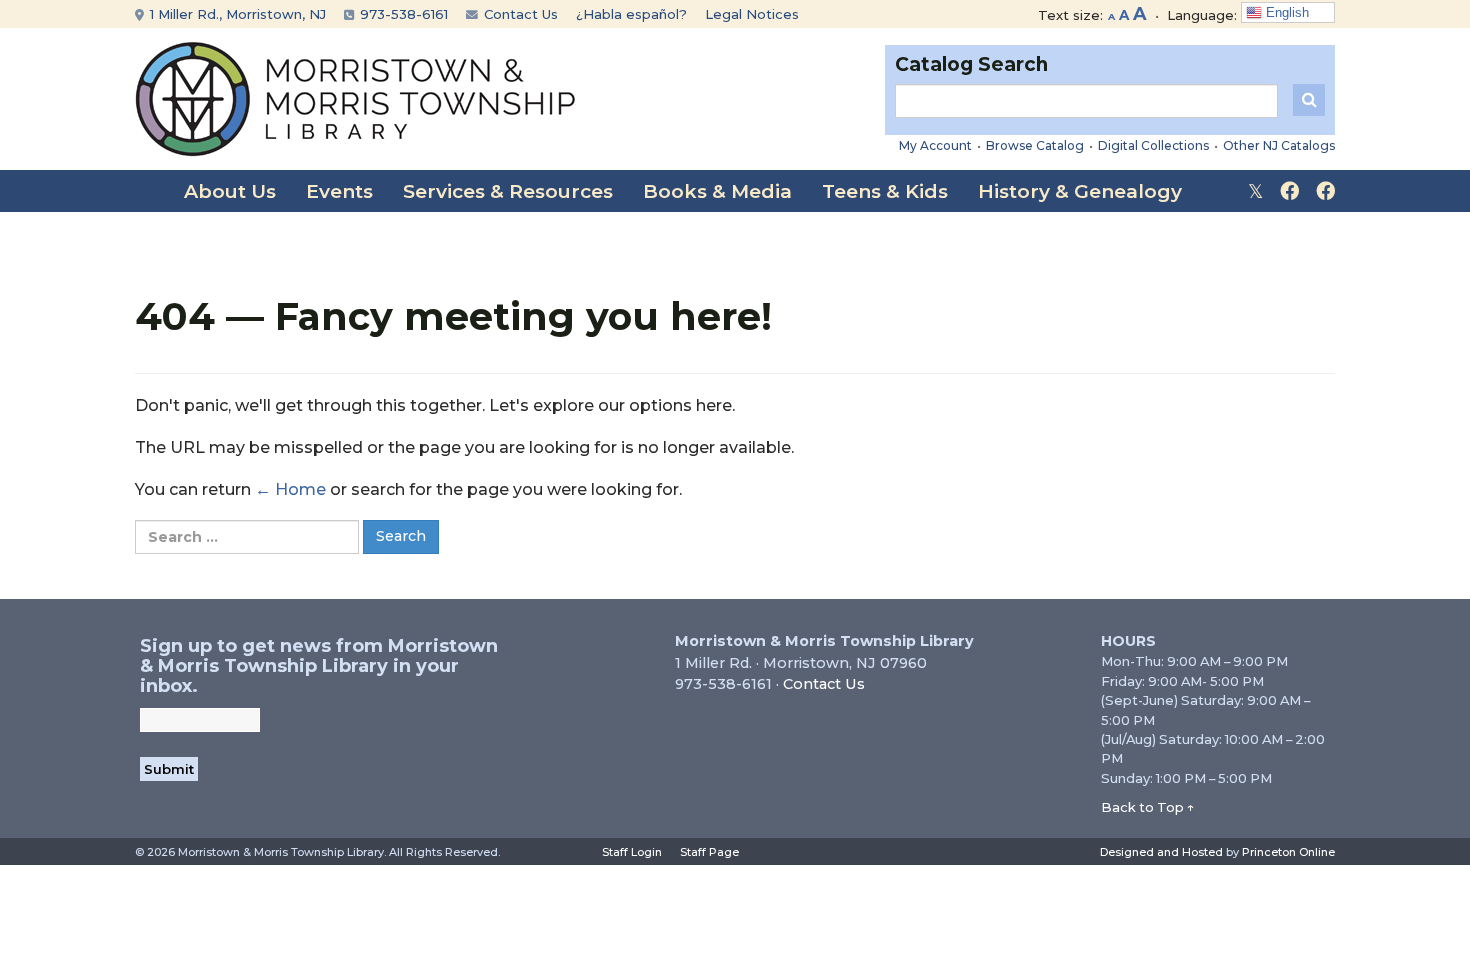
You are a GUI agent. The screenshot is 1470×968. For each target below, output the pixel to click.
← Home (290, 489)
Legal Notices (752, 14)
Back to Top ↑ (1148, 807)
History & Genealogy (1080, 191)
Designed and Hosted (1161, 852)
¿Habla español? (631, 14)
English (1285, 12)
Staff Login (632, 852)
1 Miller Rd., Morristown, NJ (236, 14)
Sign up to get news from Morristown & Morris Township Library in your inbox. (319, 666)
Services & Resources (508, 191)
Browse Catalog (1035, 145)
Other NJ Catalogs (1279, 145)
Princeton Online (1288, 852)
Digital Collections (1153, 145)
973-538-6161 (402, 14)
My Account (935, 145)
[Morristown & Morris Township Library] (355, 97)
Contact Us (519, 14)
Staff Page (709, 852)
